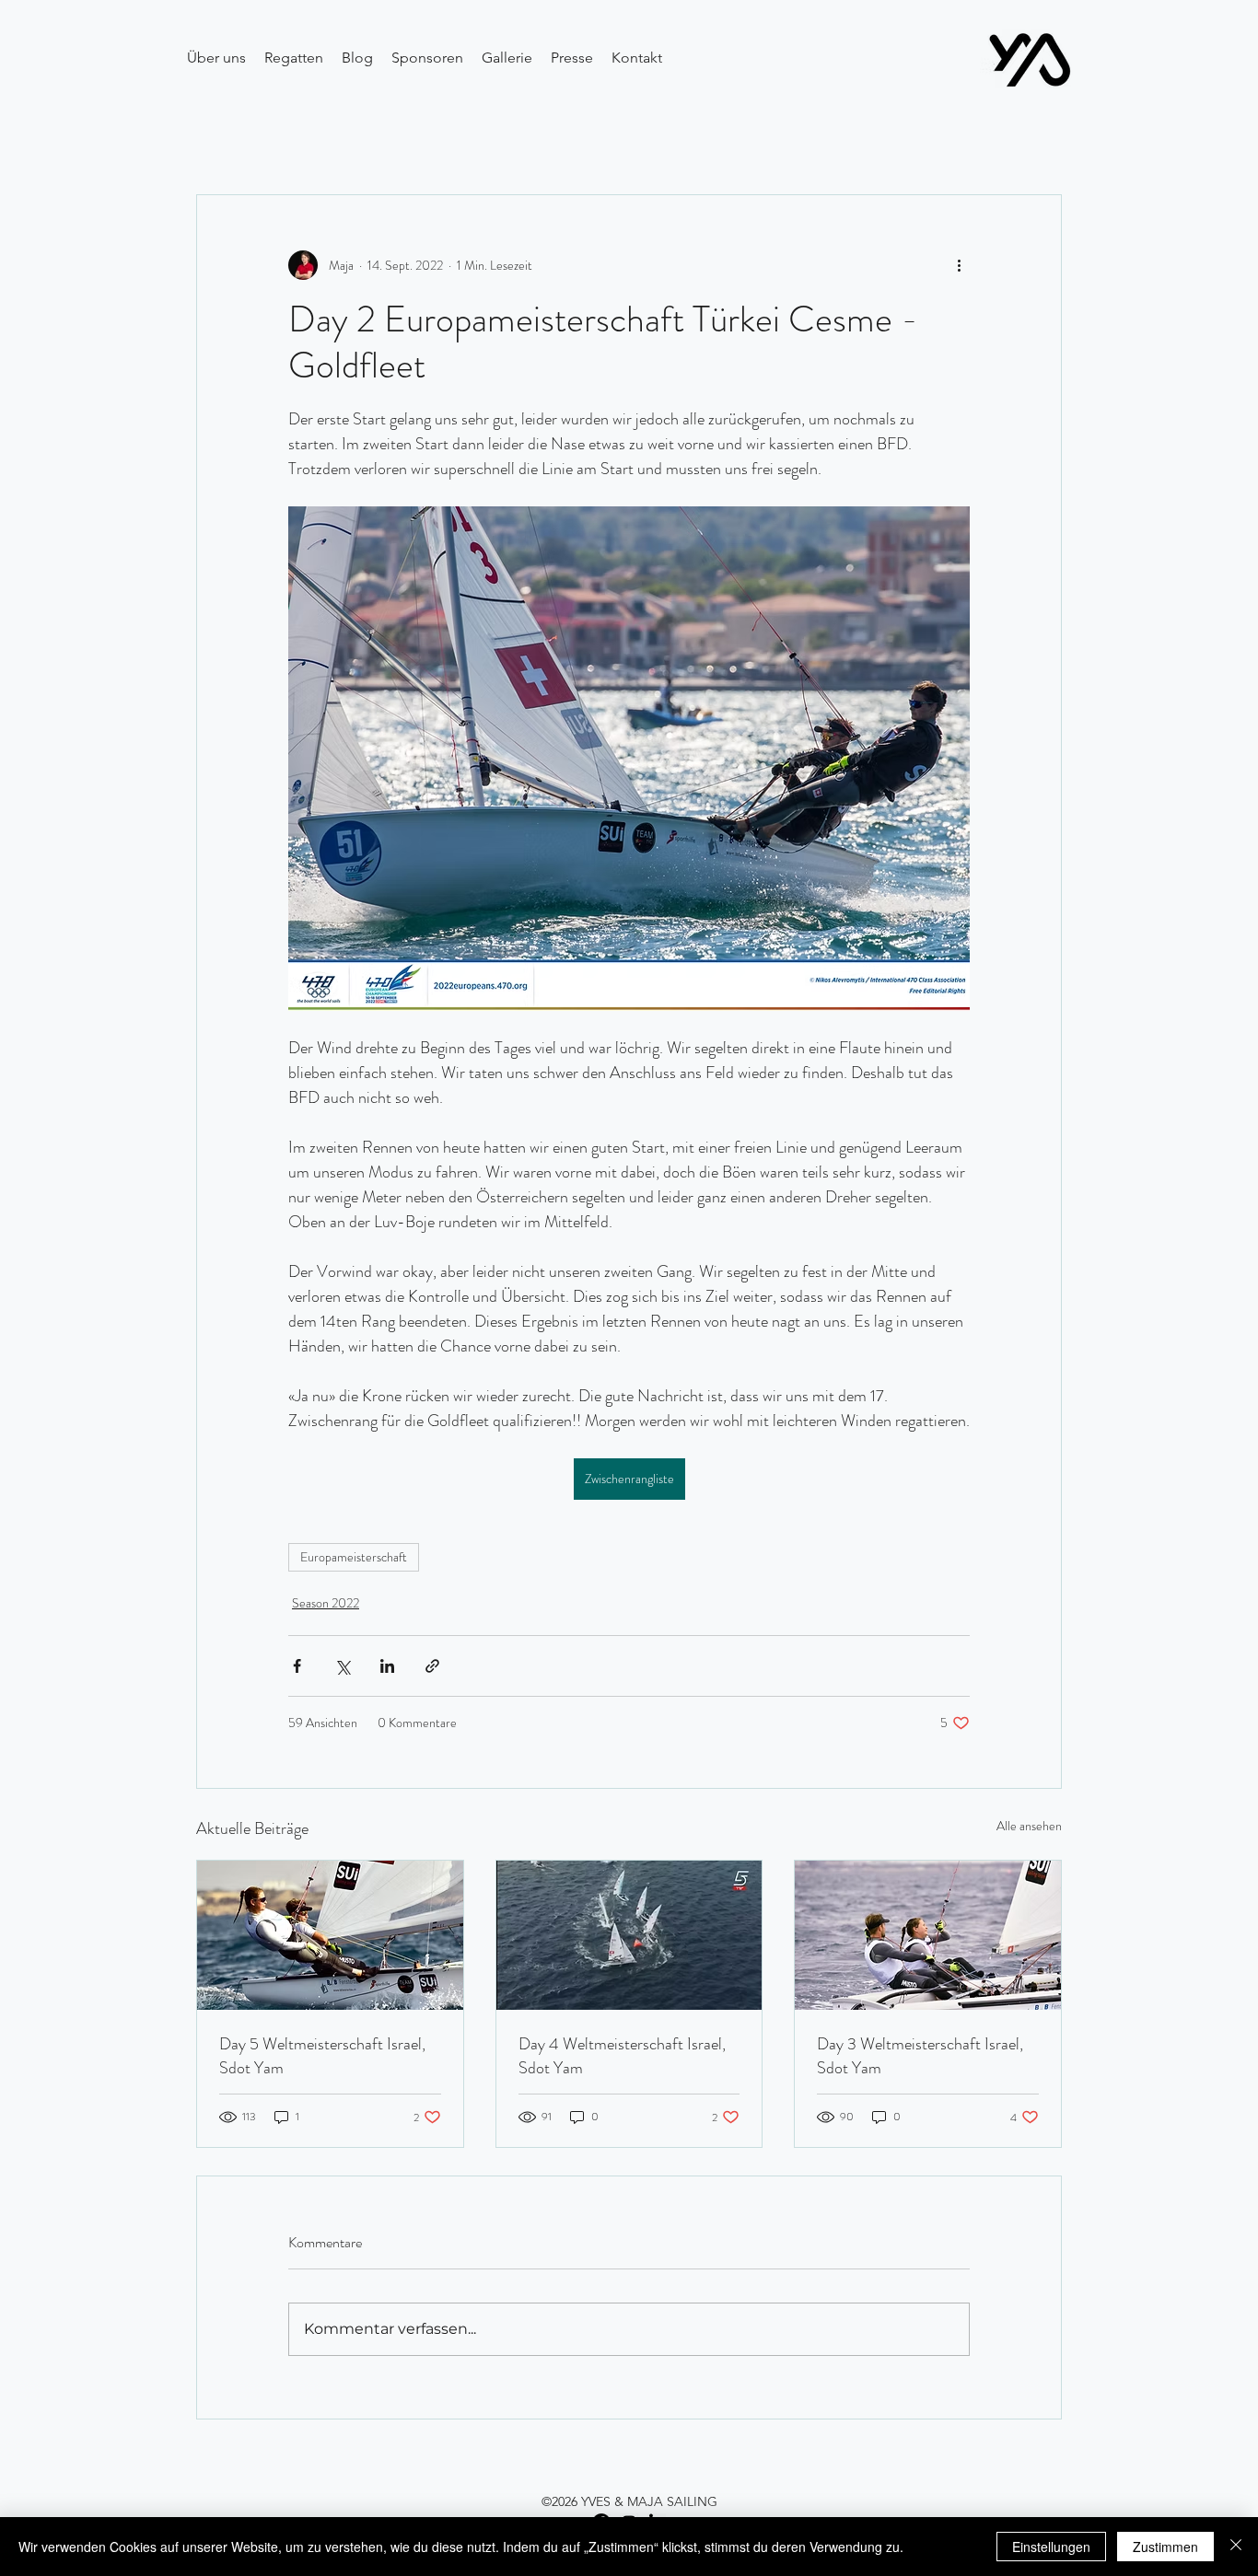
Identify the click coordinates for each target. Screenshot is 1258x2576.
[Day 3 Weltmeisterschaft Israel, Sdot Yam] (928, 1935)
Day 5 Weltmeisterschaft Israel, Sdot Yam (322, 2056)
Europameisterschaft (354, 1557)
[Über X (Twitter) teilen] (342, 1666)
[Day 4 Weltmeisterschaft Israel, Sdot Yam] (629, 1935)
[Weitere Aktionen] (959, 265)
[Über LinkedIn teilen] (387, 1666)
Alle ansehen (1029, 1826)
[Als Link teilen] (432, 1666)
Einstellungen (1051, 2547)
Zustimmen (1165, 2547)
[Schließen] (1236, 2547)
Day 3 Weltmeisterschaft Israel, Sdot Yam (920, 2056)
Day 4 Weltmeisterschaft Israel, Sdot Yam (622, 2056)
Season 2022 (326, 1603)
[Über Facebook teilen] (297, 1666)
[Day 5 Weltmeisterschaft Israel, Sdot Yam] (330, 1935)
